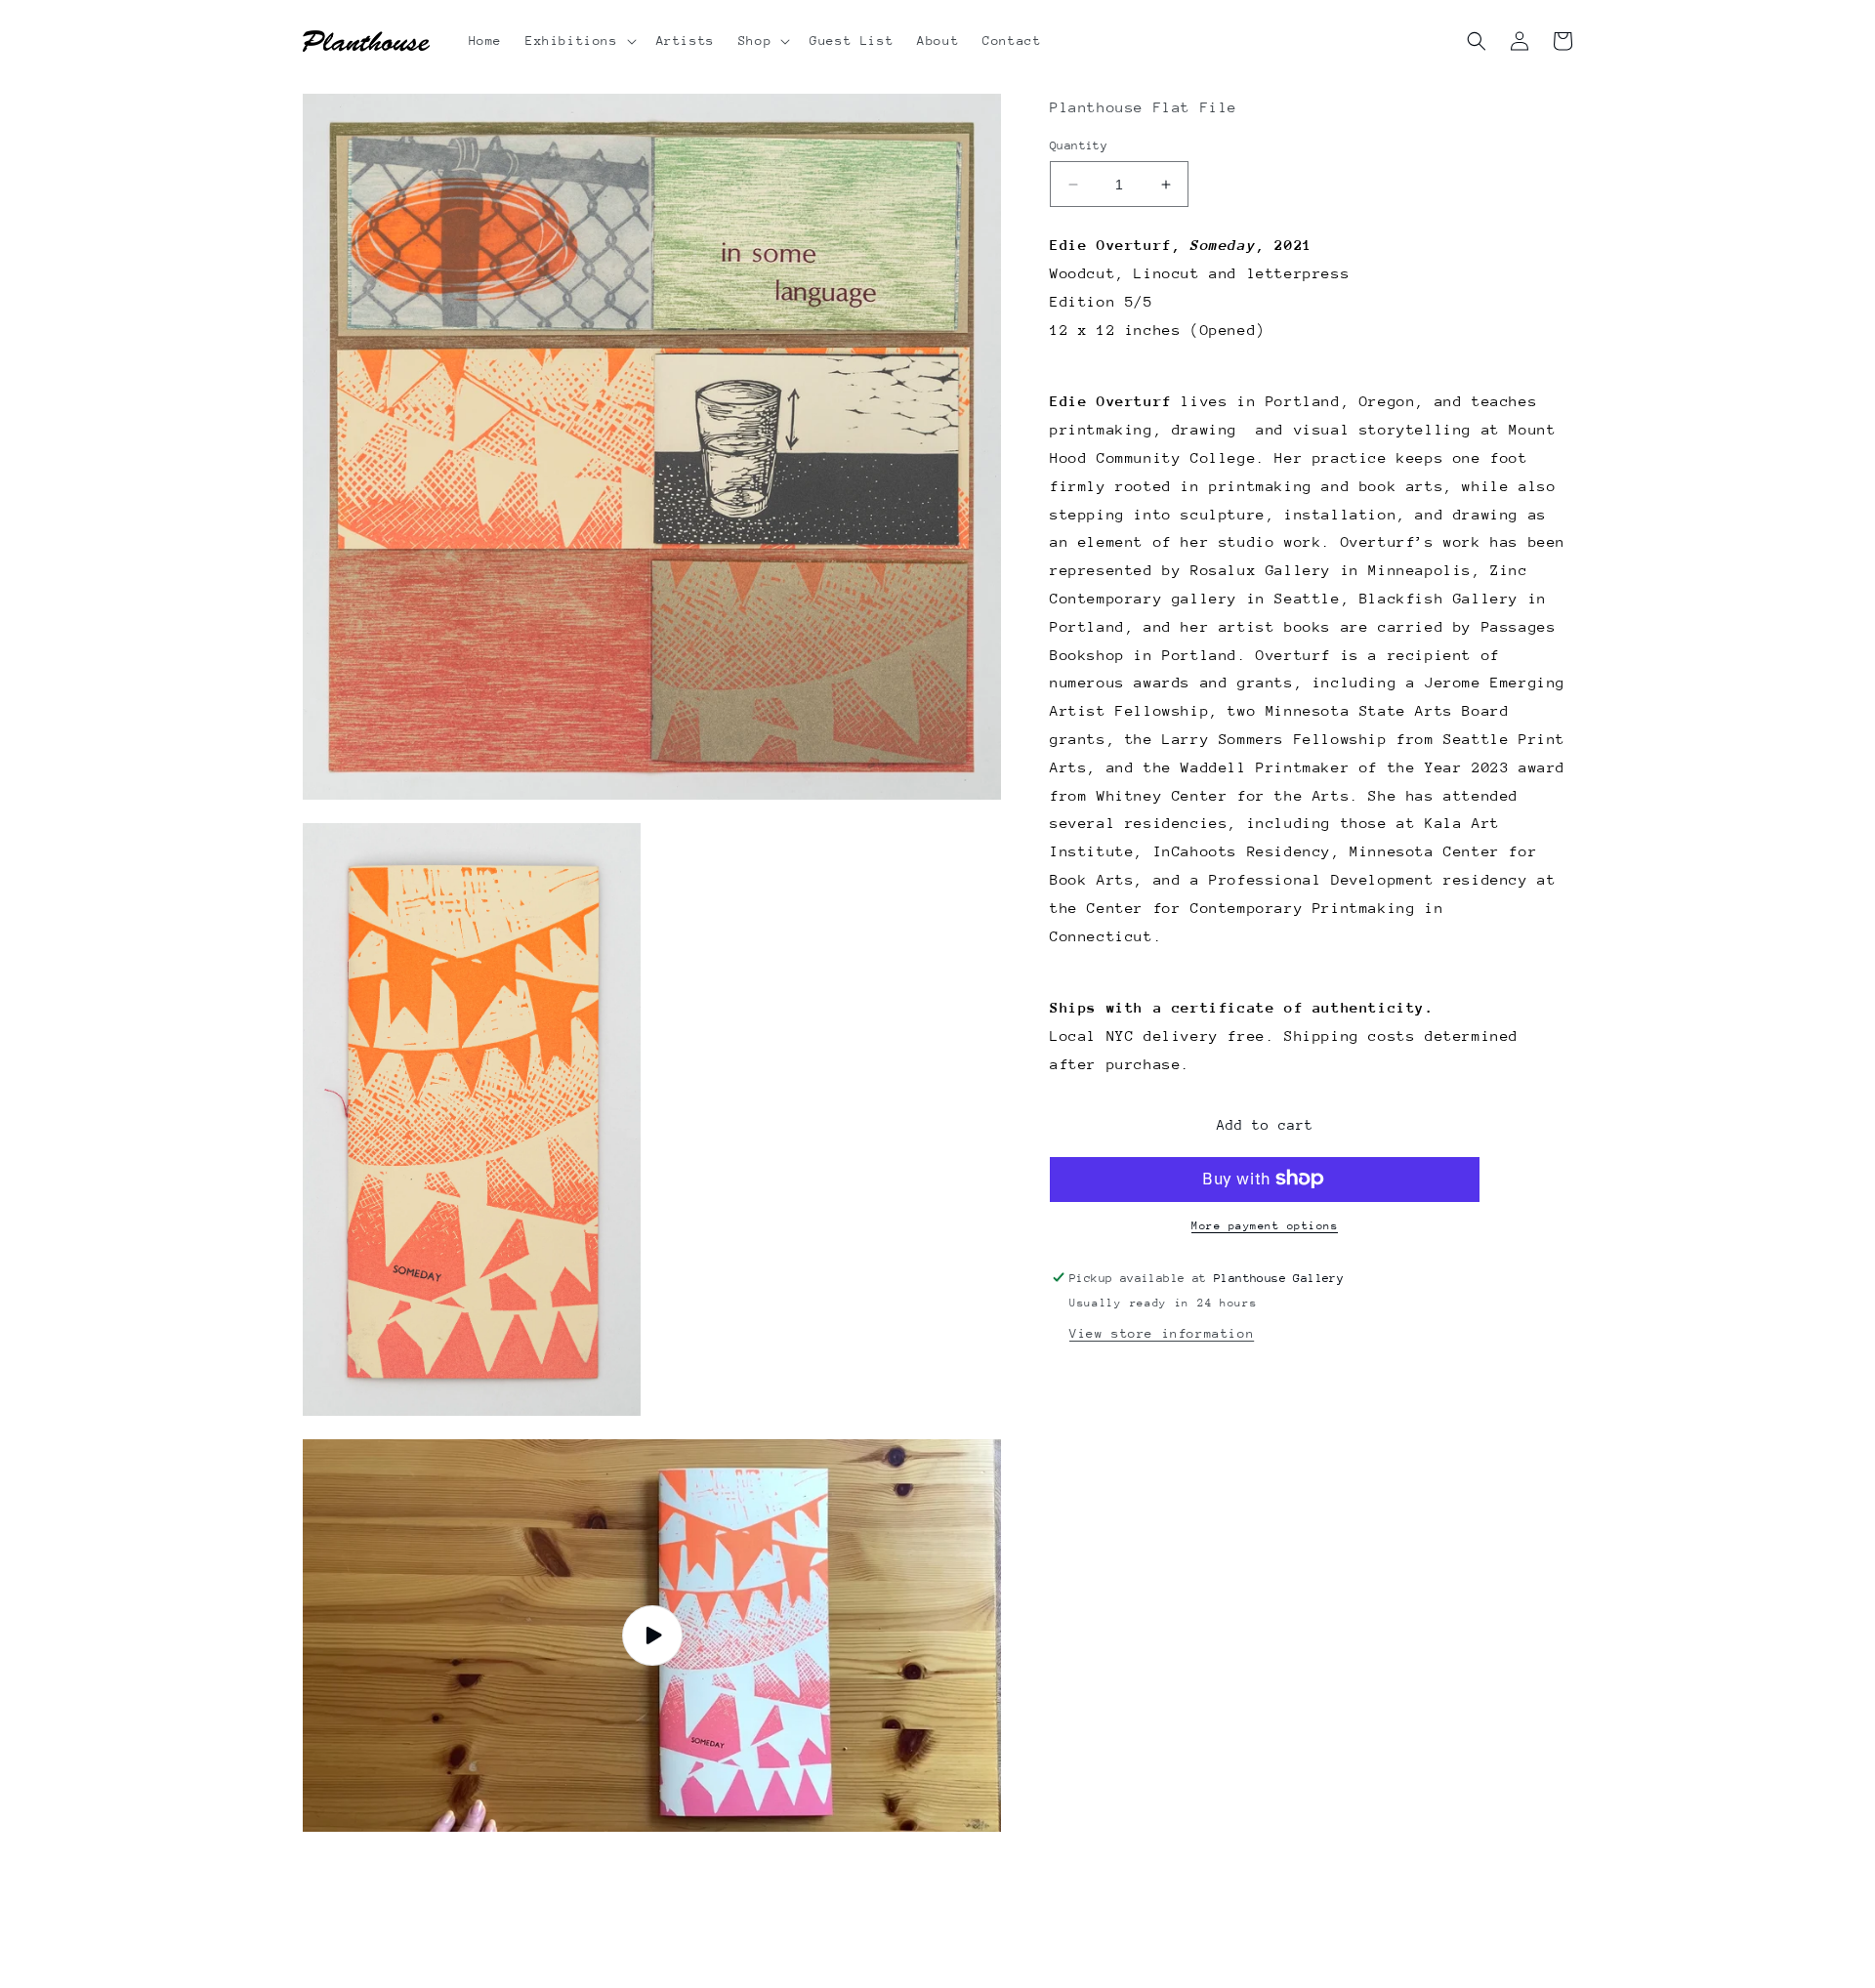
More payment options (1265, 1225)
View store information (1162, 1333)
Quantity (1079, 145)
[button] (579, 41)
